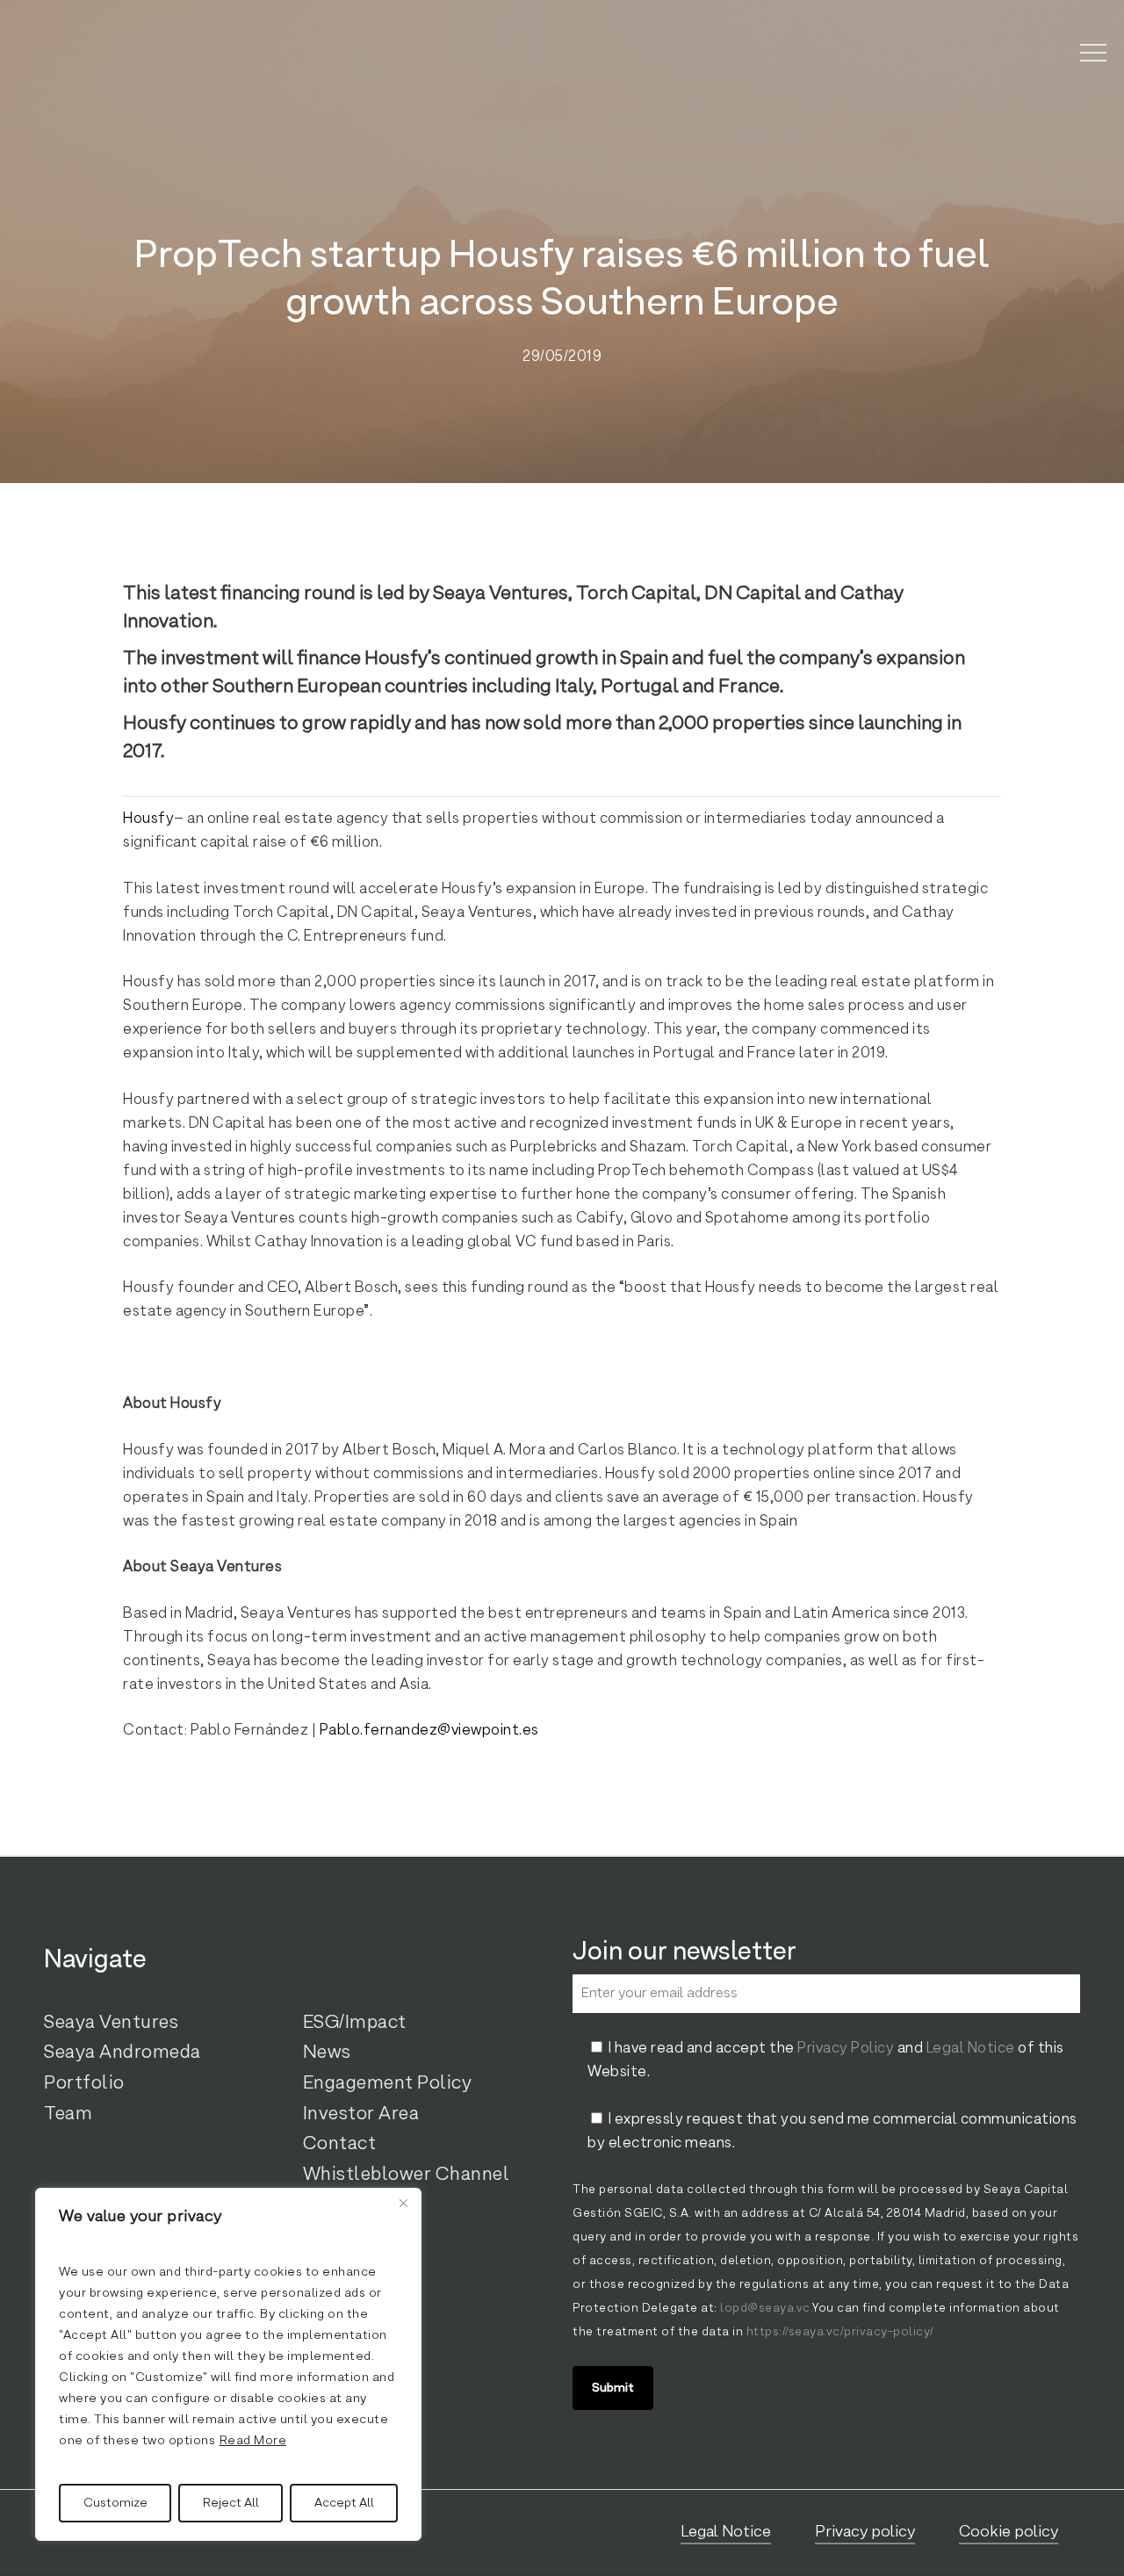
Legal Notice (971, 2049)
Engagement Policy (388, 2083)
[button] (1093, 53)
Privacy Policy (846, 2049)
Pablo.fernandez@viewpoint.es (429, 1731)
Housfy (148, 819)
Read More (253, 2441)
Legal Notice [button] (726, 2532)
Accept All (344, 2503)
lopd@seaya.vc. (766, 2309)
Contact (340, 2144)
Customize (115, 2503)
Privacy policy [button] (865, 2532)
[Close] (403, 2203)
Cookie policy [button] (1009, 2532)
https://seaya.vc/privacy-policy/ (839, 2332)
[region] (228, 2364)
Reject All (231, 2503)
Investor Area (361, 2114)
